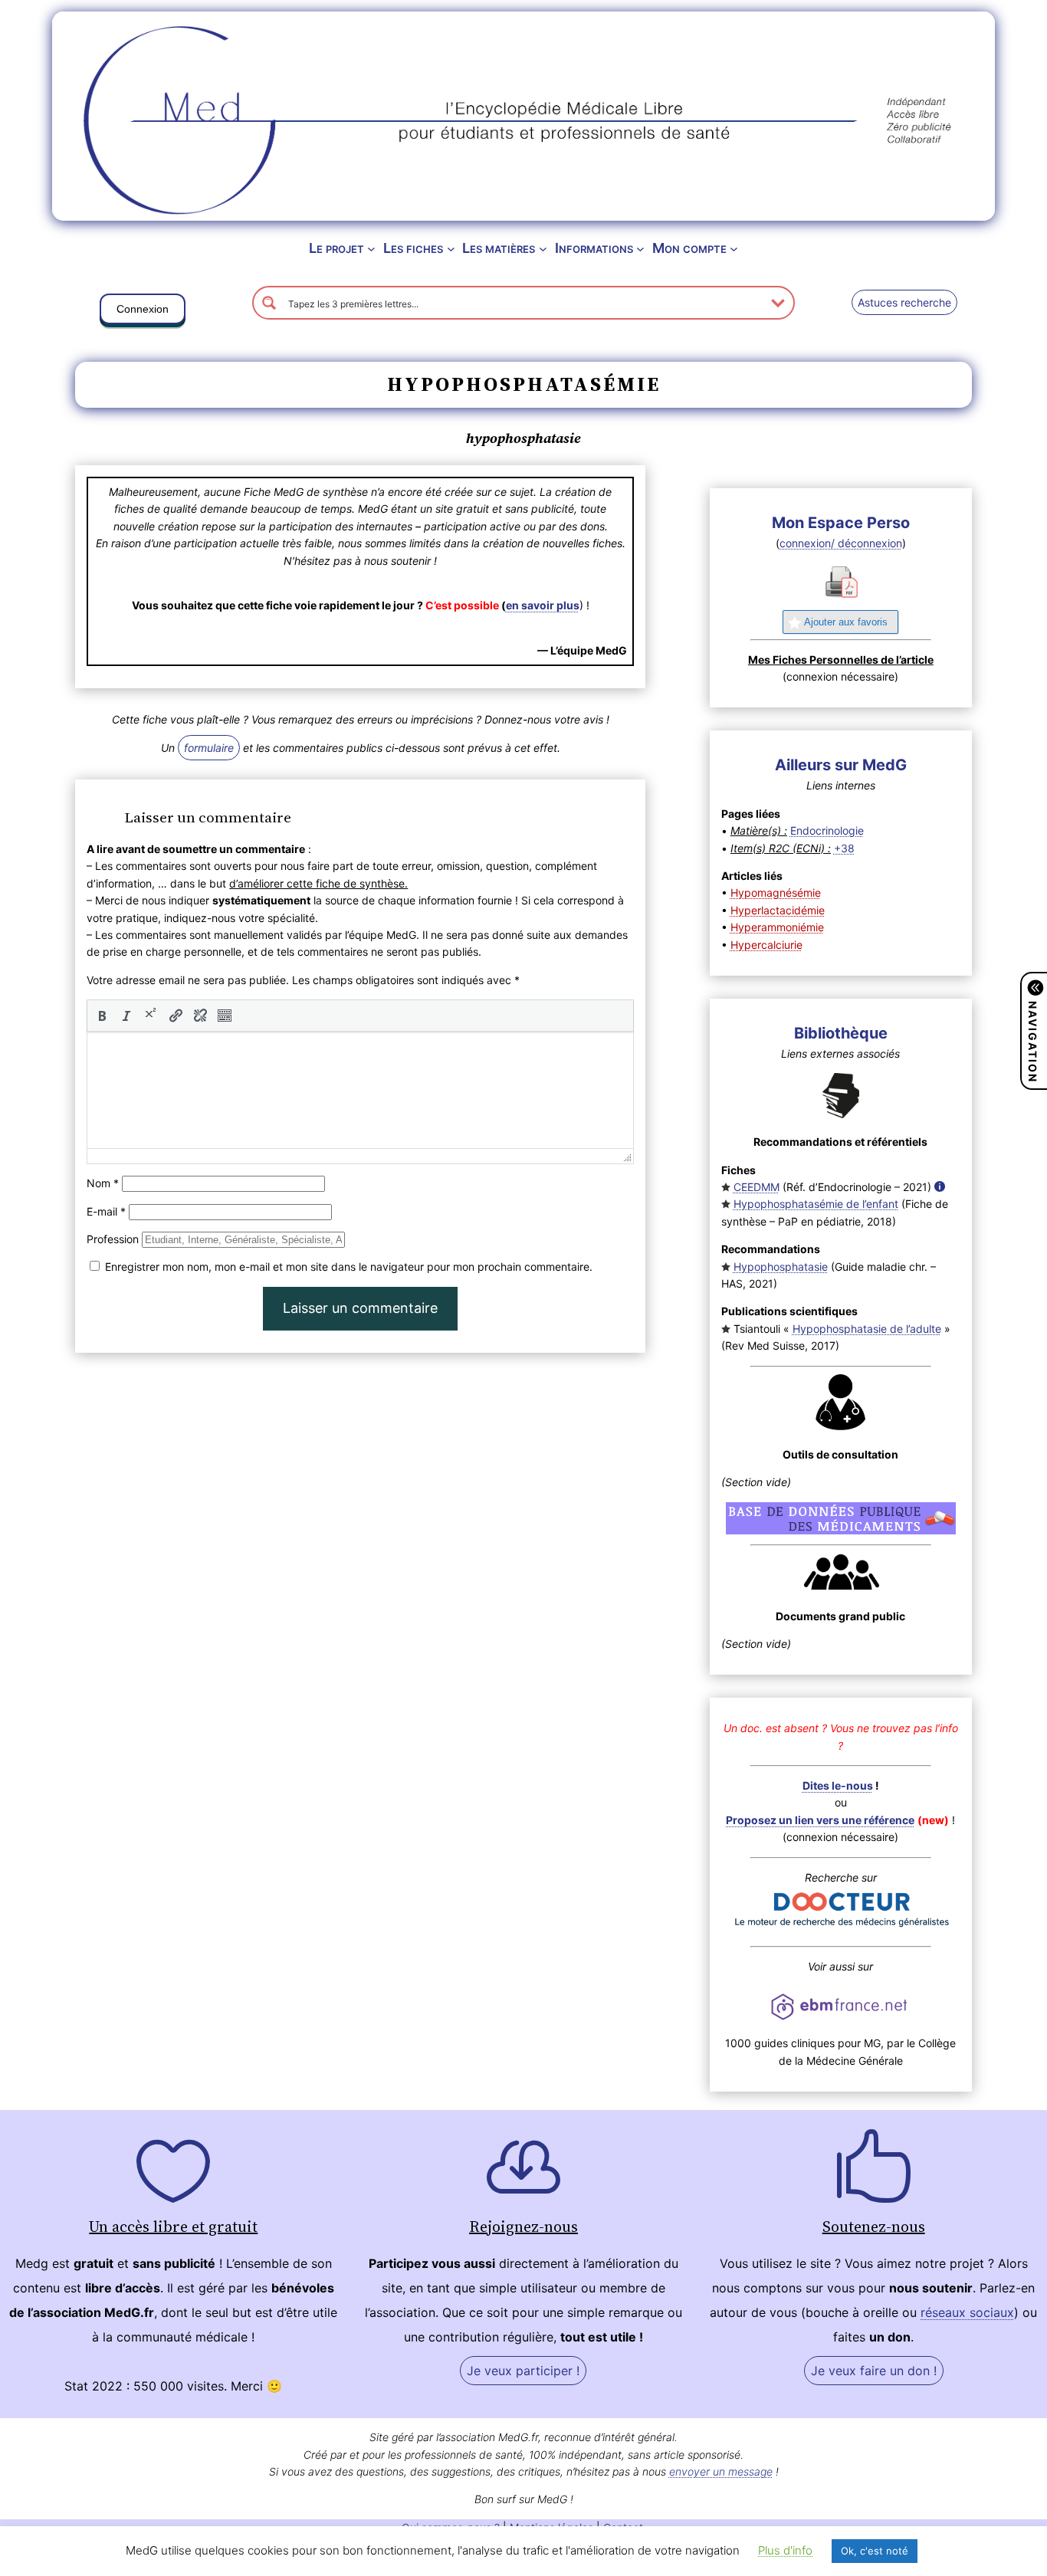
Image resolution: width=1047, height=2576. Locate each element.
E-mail (106, 1211)
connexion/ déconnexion (841, 543)
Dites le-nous (838, 1785)
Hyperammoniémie (777, 927)
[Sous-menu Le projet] (371, 249)
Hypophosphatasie (781, 1267)
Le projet (336, 248)
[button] (143, 312)
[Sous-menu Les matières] (543, 249)
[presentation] (102, 1016)
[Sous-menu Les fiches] (451, 249)
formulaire (209, 748)
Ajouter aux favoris (846, 622)
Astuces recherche (904, 302)
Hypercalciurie (766, 945)
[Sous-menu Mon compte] (734, 249)
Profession (113, 1239)
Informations (594, 248)
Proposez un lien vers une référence (820, 1820)
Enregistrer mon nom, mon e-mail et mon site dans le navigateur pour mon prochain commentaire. (349, 1267)
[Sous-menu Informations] (640, 249)
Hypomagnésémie (776, 893)
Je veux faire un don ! (874, 2371)
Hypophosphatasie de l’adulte (867, 1329)
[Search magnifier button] (269, 303)
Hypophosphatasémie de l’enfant (816, 1204)
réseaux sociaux (967, 2312)
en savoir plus (543, 605)
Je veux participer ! (523, 2371)
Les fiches (413, 248)
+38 (844, 848)
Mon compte (689, 248)
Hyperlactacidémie (778, 910)
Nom (103, 1183)
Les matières (499, 248)
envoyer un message (721, 2471)
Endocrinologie (827, 830)
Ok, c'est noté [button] (875, 2551)
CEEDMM (757, 1187)
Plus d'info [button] (785, 2550)
